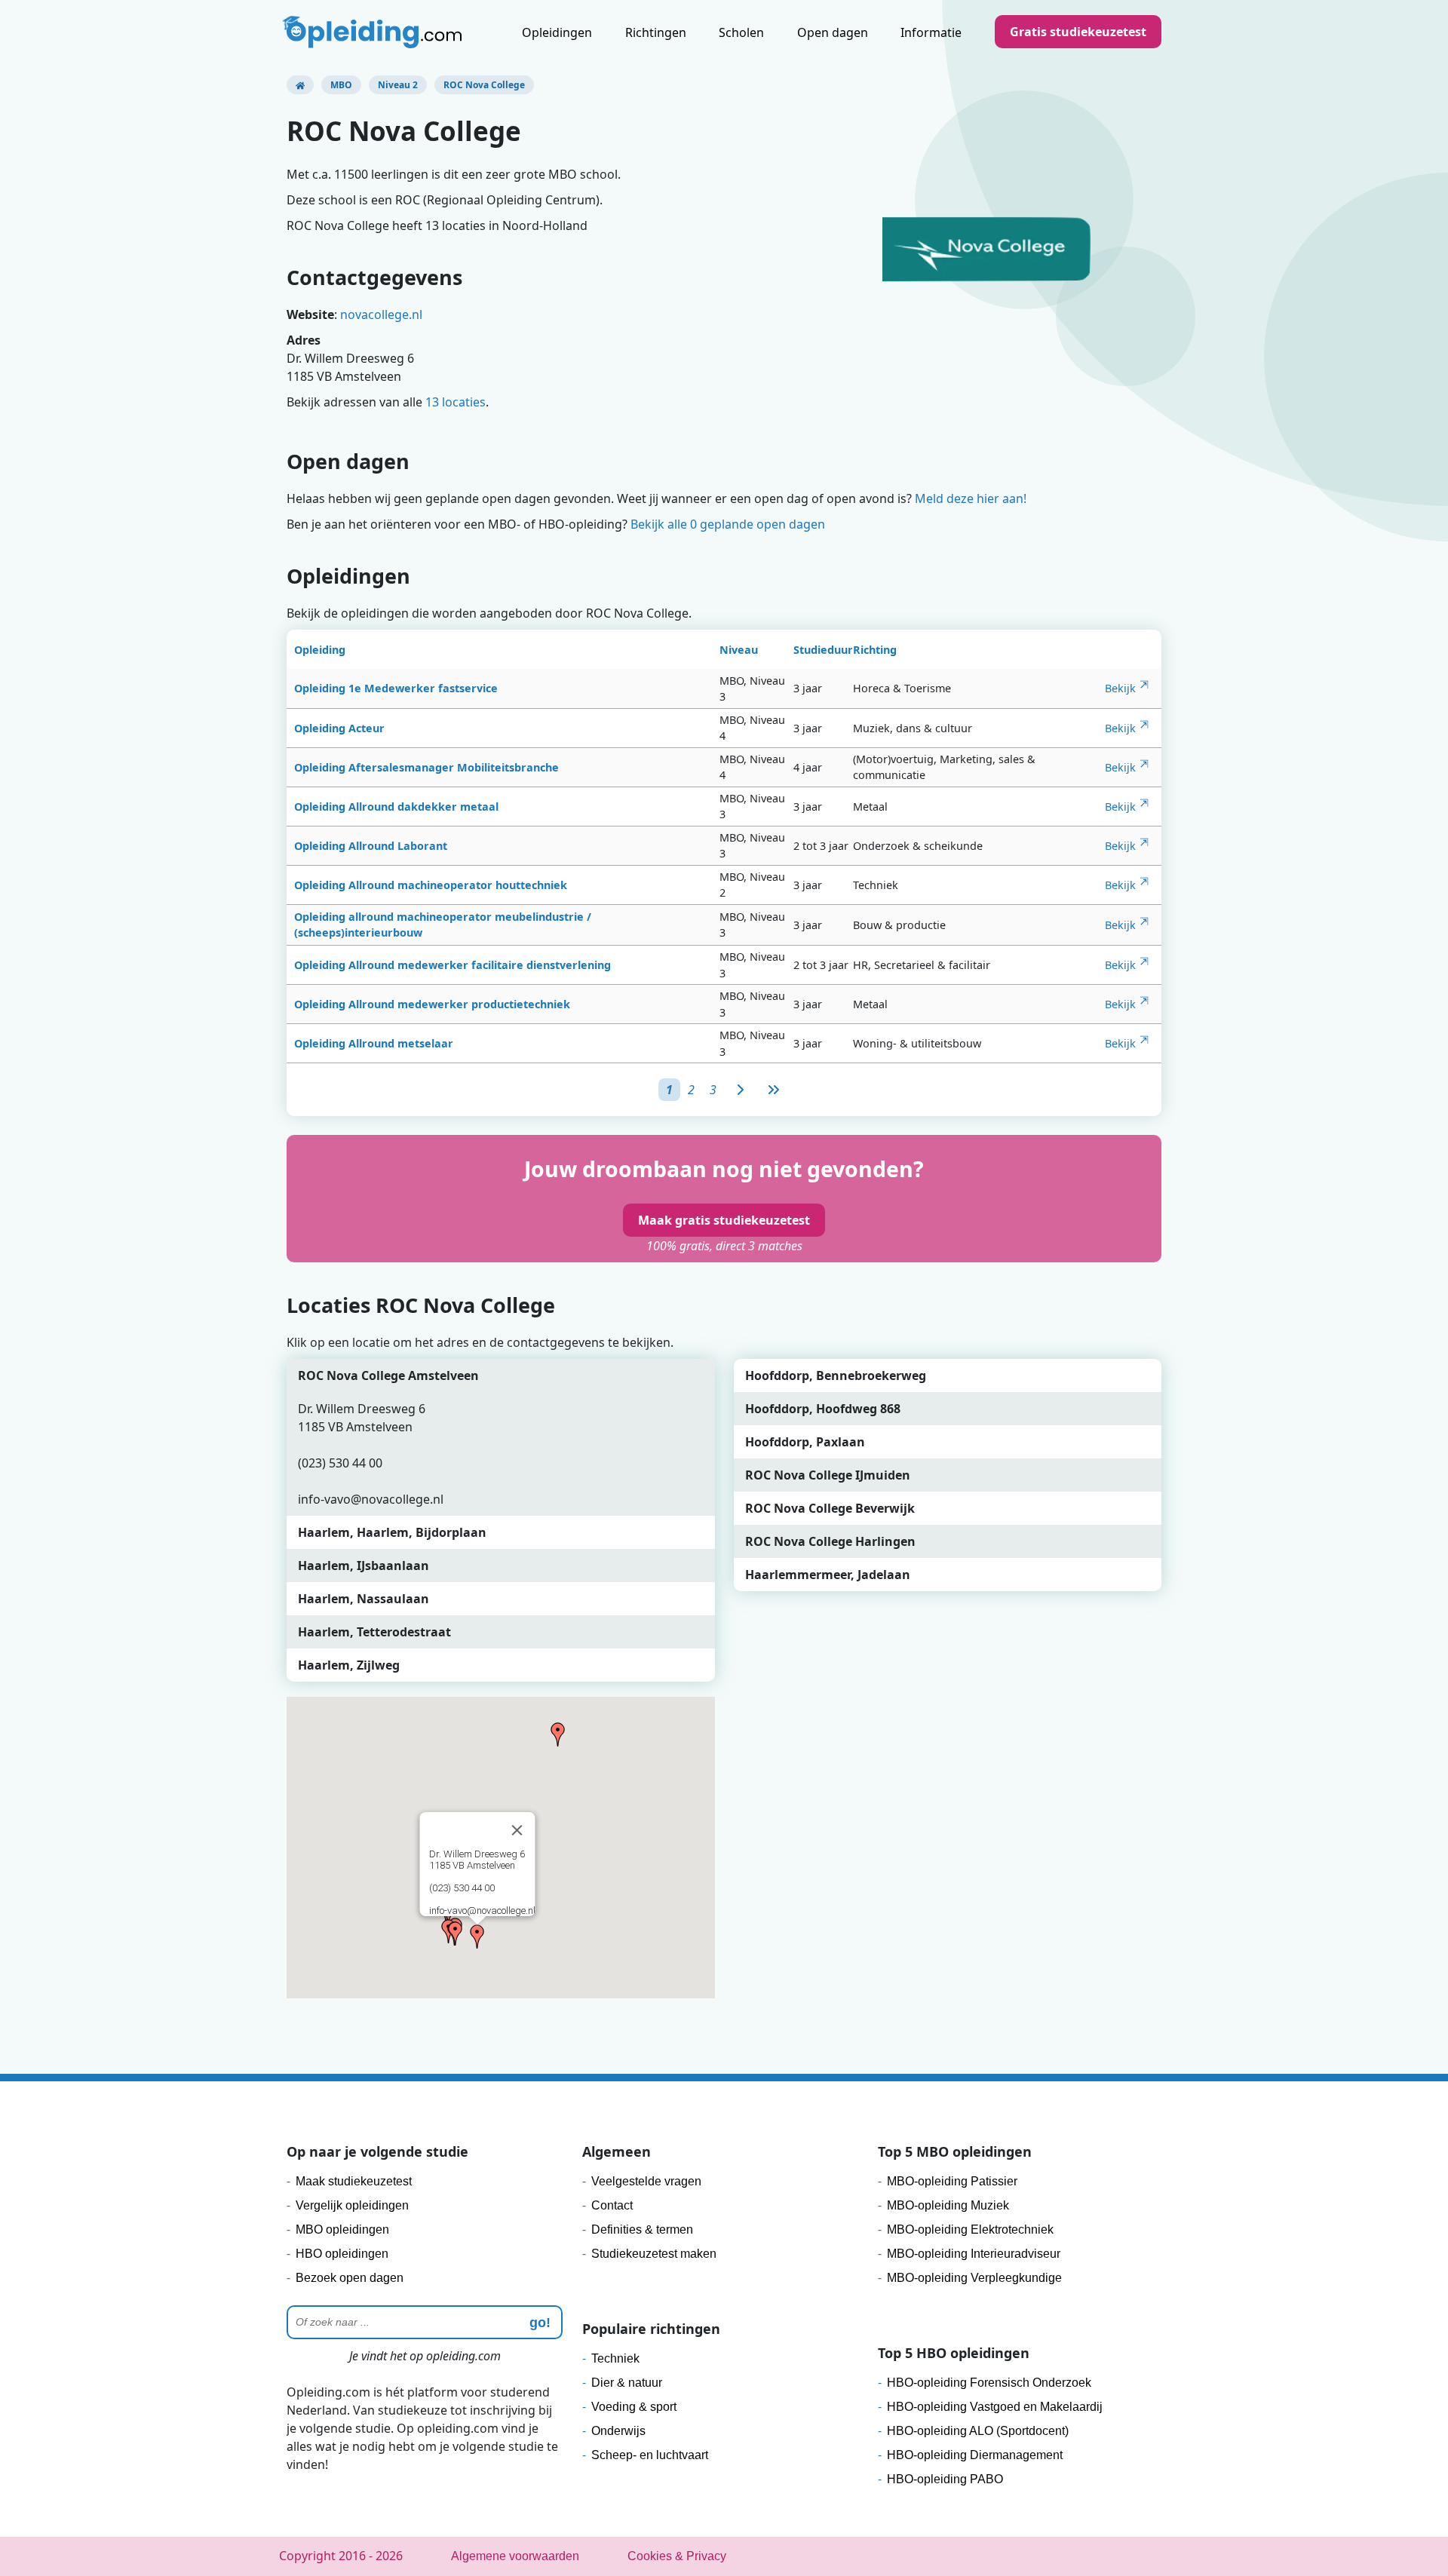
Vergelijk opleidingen (352, 2205)
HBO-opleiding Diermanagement (975, 2455)
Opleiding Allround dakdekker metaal (396, 807)
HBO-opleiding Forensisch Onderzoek (989, 2383)
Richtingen (656, 32)
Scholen (741, 32)
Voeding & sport (634, 2407)
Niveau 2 (398, 85)
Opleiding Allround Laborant (371, 846)
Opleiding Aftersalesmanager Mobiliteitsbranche (426, 767)
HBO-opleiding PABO (945, 2479)
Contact (612, 2205)
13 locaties (456, 402)
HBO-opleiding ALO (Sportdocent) (978, 2431)
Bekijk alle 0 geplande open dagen (728, 524)
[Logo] (374, 34)
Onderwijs (618, 2431)
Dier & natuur (627, 2383)
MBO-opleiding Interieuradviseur (974, 2254)
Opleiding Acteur (339, 728)
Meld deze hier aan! (971, 498)
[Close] (517, 1830)
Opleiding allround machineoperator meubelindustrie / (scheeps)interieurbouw (443, 925)
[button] (477, 1937)
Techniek (615, 2358)
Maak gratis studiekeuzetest (724, 1220)
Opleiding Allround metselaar (374, 1043)
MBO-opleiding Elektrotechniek (970, 2229)
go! (540, 2323)
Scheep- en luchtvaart (650, 2455)
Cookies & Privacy (677, 2556)
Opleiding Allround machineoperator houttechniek (431, 885)
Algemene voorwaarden (515, 2556)
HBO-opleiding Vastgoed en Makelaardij (995, 2407)
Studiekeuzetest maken (654, 2254)
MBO (341, 85)
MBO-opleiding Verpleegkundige (974, 2278)
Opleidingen (557, 32)
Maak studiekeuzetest (354, 2181)
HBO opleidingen (342, 2254)
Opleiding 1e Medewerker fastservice (396, 688)
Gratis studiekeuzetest (1078, 32)
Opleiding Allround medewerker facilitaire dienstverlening (452, 965)
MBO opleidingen (342, 2229)
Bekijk (1120, 688)
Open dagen (833, 32)
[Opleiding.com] (300, 85)
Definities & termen (642, 2229)
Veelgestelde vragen (646, 2181)
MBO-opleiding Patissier (952, 2181)
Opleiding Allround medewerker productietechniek (432, 1004)
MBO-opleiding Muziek (948, 2205)
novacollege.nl (381, 314)
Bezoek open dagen (350, 2278)
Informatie (931, 32)
